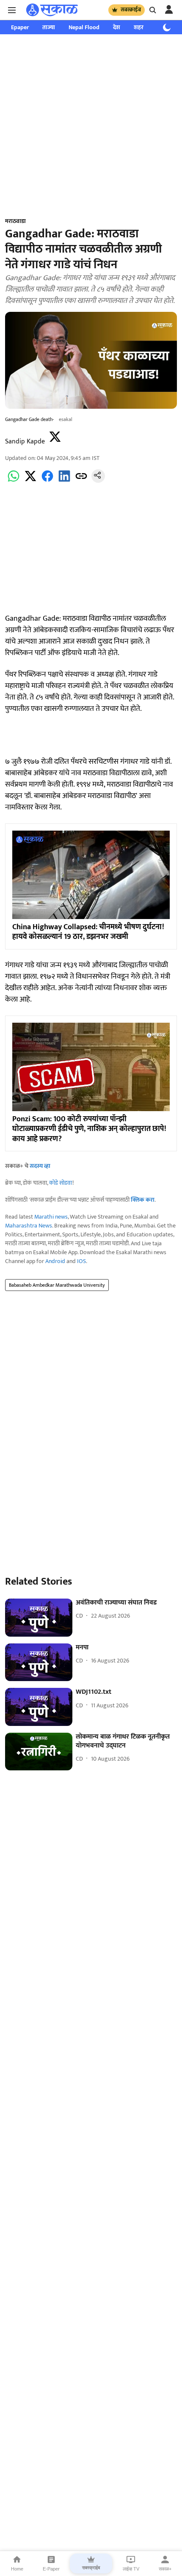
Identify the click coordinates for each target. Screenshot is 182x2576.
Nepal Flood (84, 27)
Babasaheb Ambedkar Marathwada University (57, 1285)
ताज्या (49, 27)
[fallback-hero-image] (39, 1618)
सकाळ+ (165, 2569)
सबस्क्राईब (131, 10)
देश (117, 27)
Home (17, 2569)
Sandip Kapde (25, 442)
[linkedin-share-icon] (64, 481)
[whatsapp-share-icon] (14, 481)
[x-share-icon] (30, 481)
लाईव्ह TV (131, 2569)
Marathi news (51, 1217)
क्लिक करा (143, 1200)
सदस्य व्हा (40, 1166)
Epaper (20, 27)
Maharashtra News (29, 1226)
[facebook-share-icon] (47, 481)
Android (55, 1261)
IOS (81, 1261)
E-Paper (51, 2569)
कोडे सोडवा (61, 1183)
